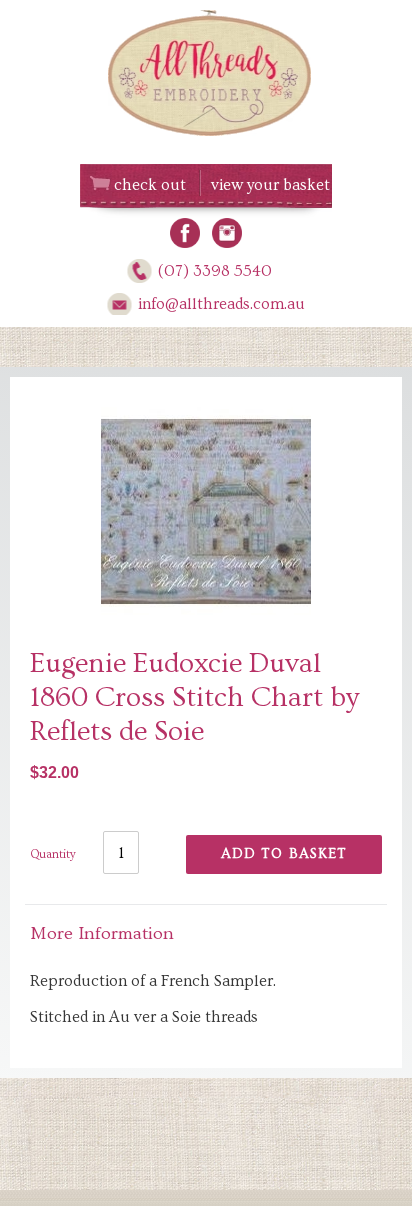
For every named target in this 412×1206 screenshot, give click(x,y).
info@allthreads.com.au (221, 304)
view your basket (270, 185)
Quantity (53, 854)
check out (150, 185)
